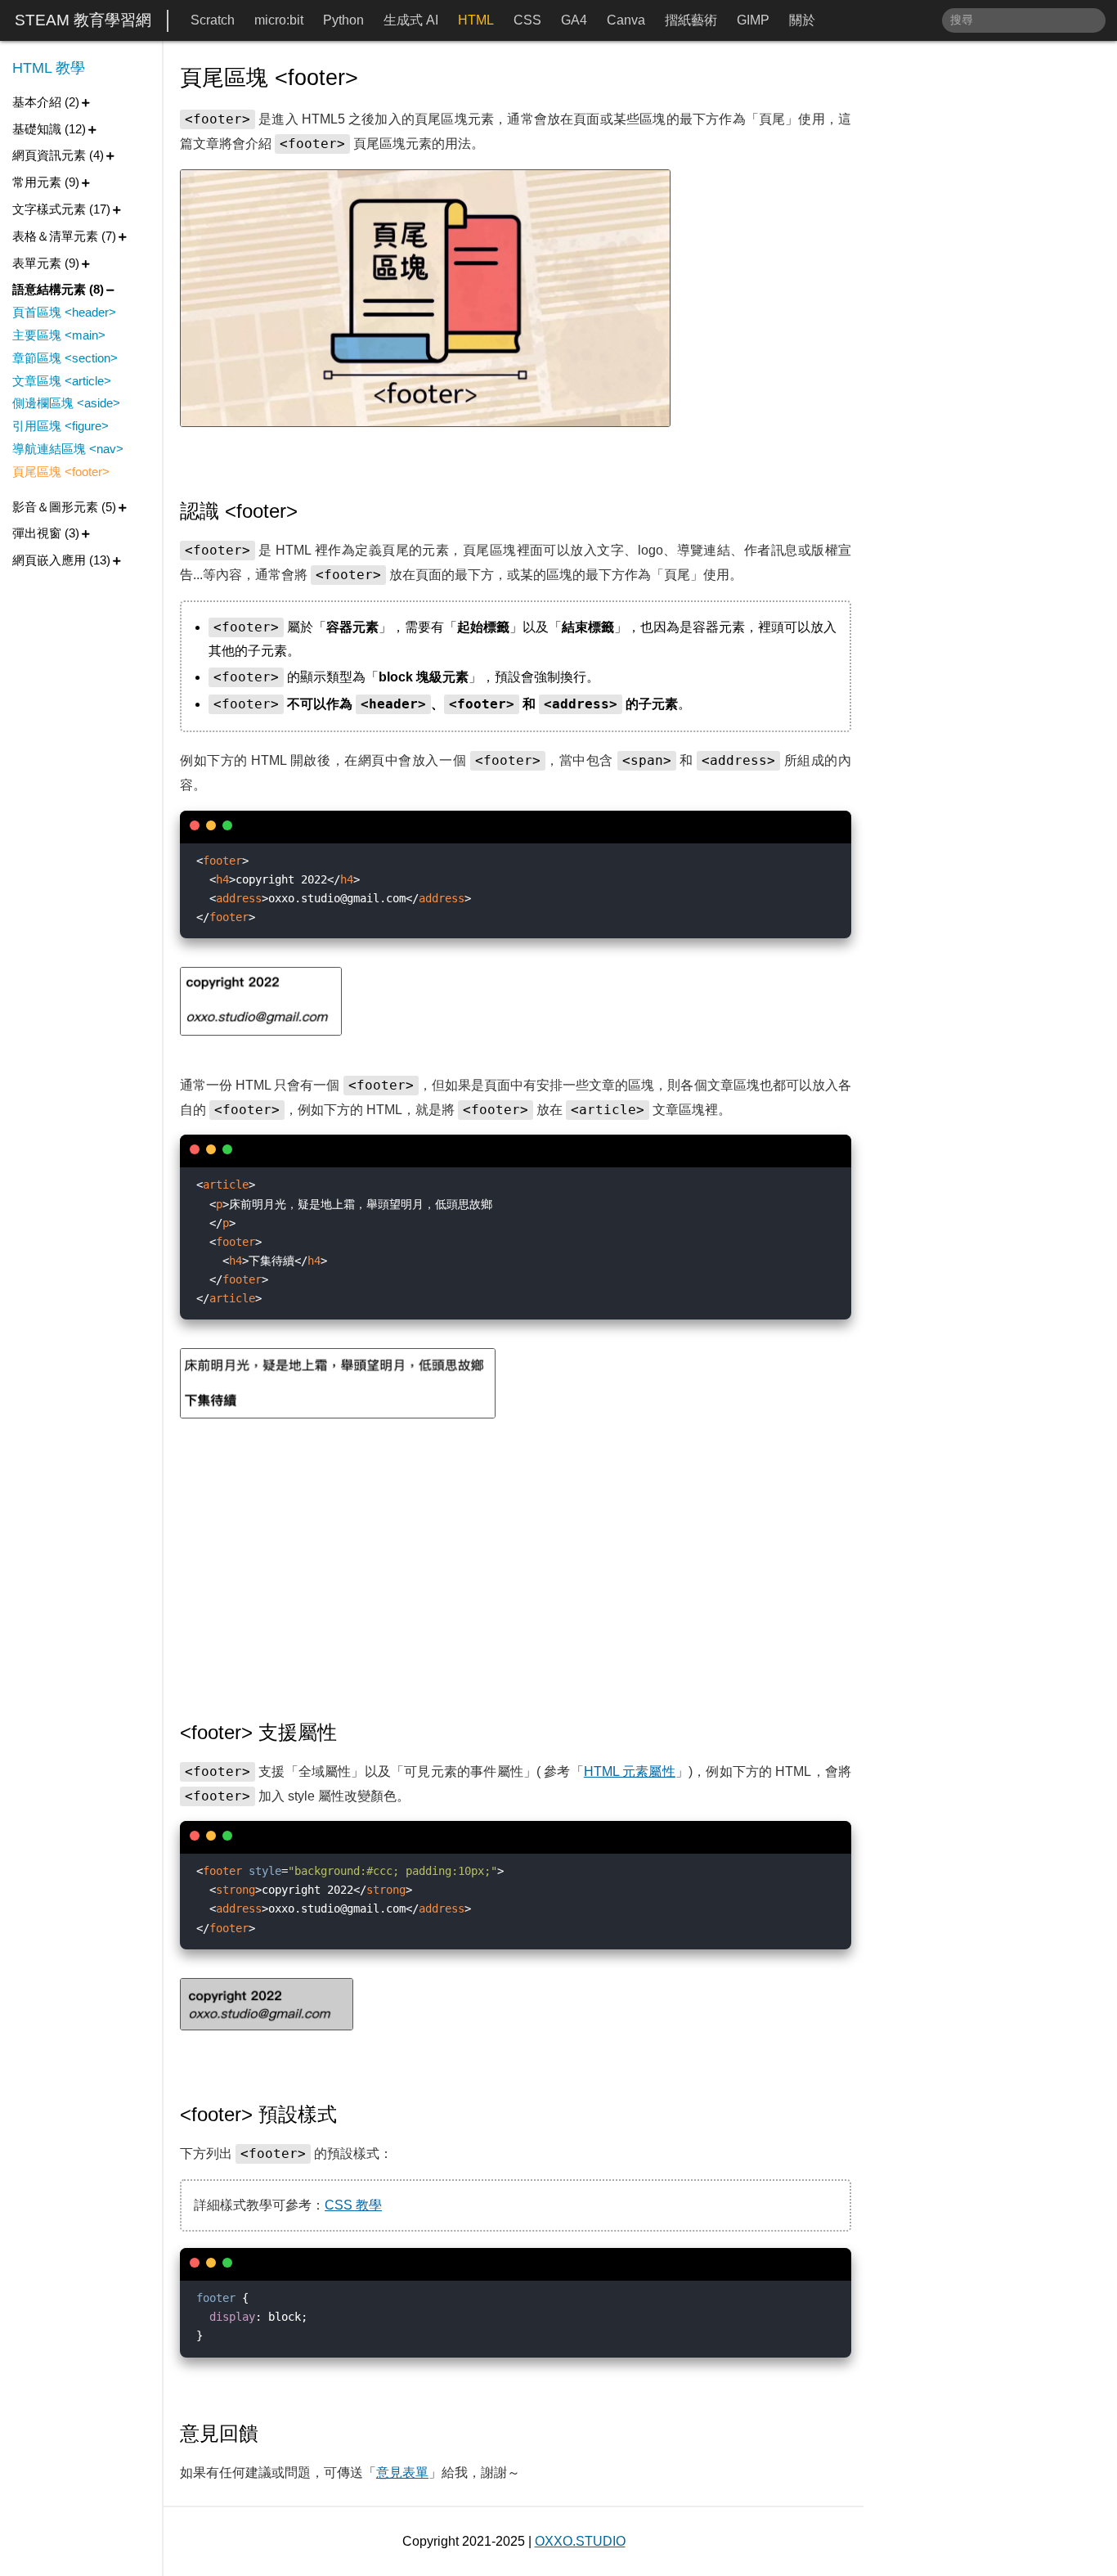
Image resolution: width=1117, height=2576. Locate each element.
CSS (527, 20)
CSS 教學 (353, 2205)
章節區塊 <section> (65, 358)
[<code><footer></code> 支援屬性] (349, 1733)
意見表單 (402, 2473)
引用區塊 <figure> (61, 426)
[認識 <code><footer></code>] (310, 511)
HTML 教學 (49, 68)
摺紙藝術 (691, 20)
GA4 (574, 20)
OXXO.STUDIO (580, 2541)
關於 (802, 20)
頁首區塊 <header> (64, 312)
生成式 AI (411, 20)
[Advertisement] (516, 1571)
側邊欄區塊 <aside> (66, 403)
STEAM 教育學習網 (83, 20)
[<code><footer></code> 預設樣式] (349, 2115)
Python (343, 20)
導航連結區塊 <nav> (68, 449)
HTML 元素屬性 (630, 1771)
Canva (626, 20)
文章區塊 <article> (62, 381)
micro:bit (279, 20)
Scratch (213, 20)
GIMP (753, 20)
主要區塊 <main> (59, 335)
